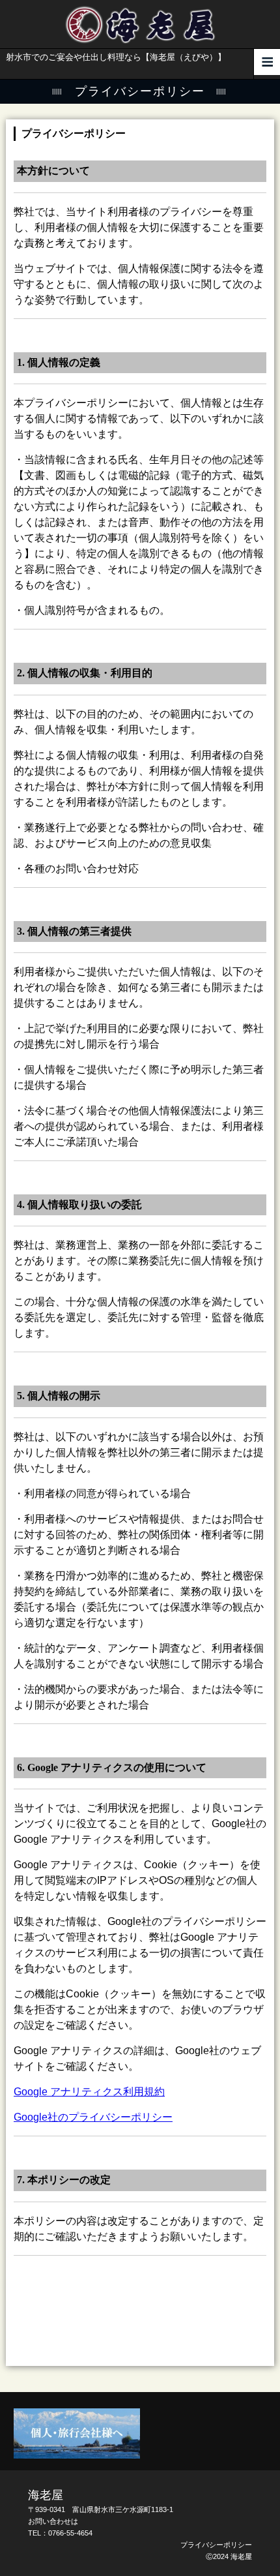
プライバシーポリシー (216, 2545)
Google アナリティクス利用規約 (89, 2092)
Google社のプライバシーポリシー (93, 2117)
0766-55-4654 (70, 2533)
